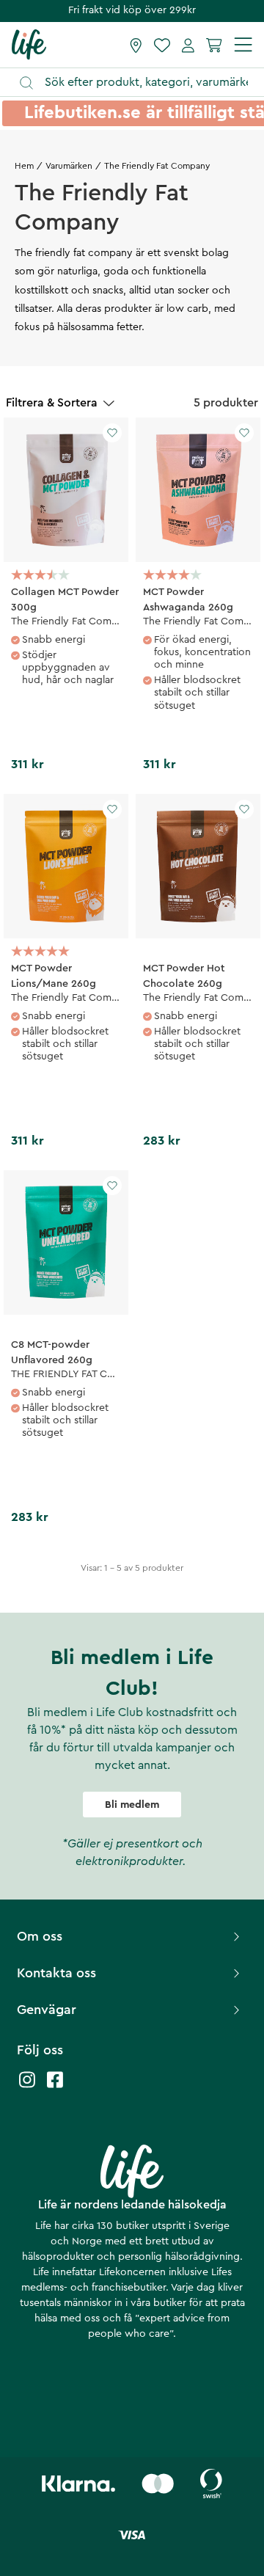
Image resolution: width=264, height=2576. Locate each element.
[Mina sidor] (188, 45)
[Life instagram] (27, 2087)
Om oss (40, 1936)
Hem (24, 166)
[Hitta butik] (136, 45)
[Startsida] (29, 44)
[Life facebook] (55, 2087)
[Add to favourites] (112, 433)
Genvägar (47, 2010)
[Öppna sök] (139, 83)
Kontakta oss (56, 1973)
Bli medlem (132, 1805)
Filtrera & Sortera (52, 403)
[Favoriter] (162, 45)
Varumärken (69, 166)
